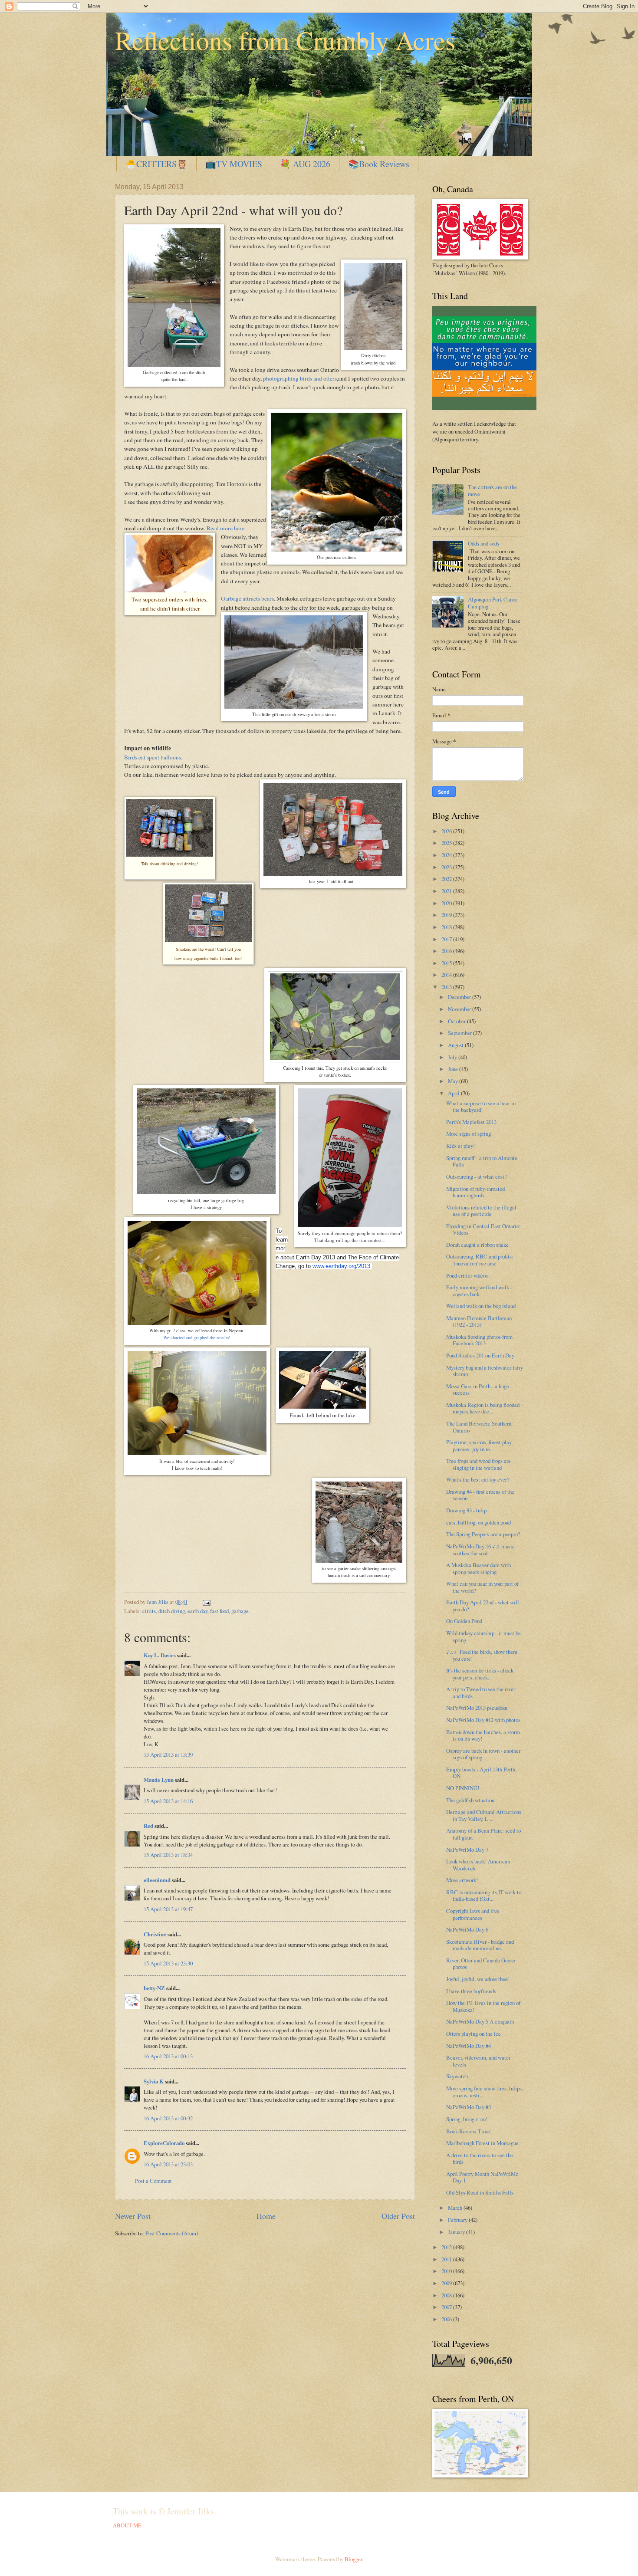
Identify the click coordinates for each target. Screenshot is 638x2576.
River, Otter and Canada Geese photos (481, 1963)
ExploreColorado (164, 2143)
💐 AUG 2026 (305, 164)
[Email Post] (206, 1602)
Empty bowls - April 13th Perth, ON (481, 1773)
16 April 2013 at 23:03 (168, 2164)
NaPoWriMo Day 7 (467, 1850)
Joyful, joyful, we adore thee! (478, 1979)
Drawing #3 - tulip (466, 1510)
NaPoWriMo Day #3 (469, 2107)
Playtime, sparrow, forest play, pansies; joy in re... (479, 1445)
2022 (447, 879)
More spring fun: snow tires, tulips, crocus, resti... (485, 2091)
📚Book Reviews (379, 164)
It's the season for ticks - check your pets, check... (480, 1674)
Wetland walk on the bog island (481, 1306)
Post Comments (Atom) (172, 2233)
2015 (447, 963)
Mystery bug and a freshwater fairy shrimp (485, 1371)
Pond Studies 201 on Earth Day (480, 1355)
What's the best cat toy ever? (478, 1479)
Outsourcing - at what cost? (477, 1176)
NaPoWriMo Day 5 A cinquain (480, 2021)
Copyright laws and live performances (473, 1914)
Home (266, 2216)
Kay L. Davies (160, 1655)
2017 (447, 939)
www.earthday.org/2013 (341, 1266)
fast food (219, 1611)
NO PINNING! (463, 1788)
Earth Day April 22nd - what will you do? (483, 1605)
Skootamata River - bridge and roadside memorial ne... (480, 1945)
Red (148, 1826)
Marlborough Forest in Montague (482, 2143)
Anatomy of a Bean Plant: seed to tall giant (483, 1834)
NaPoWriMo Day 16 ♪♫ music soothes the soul (480, 1549)
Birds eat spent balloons (153, 757)
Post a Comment (153, 2181)
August (456, 1045)
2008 (447, 2295)
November (460, 1009)
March (456, 2208)
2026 (447, 831)
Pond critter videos (467, 1275)
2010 (447, 2271)
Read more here (225, 528)
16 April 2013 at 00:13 (168, 2056)
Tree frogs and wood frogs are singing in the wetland (478, 1464)
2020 (447, 903)
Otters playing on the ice (474, 2034)
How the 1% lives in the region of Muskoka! (483, 2006)
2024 (447, 855)
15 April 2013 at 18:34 (168, 1855)
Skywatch (457, 2076)
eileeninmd (157, 1880)
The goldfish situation (470, 1800)
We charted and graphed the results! (197, 1337)
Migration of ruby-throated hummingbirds (475, 1192)
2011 (447, 2259)
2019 (447, 915)
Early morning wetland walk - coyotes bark (479, 1290)
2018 (447, 927)
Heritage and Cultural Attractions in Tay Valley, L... (484, 1815)
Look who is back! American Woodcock (478, 1865)
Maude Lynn (159, 1780)
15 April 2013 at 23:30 (168, 1963)
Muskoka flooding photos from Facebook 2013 (479, 1340)
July (453, 1057)
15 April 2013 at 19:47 (168, 1909)
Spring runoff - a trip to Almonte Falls (482, 1161)
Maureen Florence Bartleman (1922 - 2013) (479, 1321)
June (454, 1069)
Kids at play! (460, 1146)
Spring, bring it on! (467, 2119)
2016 (447, 951)
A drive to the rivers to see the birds (480, 2158)
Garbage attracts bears (247, 598)
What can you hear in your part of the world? (482, 1587)
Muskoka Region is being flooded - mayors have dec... (484, 1408)
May (454, 1081)
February (458, 2220)
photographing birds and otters (300, 378)
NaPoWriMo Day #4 (469, 2046)
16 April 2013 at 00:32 (168, 2118)
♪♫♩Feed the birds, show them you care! (482, 1655)
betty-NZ (154, 1988)
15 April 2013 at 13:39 (168, 1755)
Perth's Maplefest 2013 (471, 1122)
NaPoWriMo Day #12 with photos (483, 1720)
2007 (447, 2307)
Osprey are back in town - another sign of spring (483, 1754)
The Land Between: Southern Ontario (479, 1427)
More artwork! (462, 1880)
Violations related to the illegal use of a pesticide (481, 1211)
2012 (447, 2247)
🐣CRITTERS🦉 (156, 164)
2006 (447, 2319)
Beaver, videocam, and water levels (478, 2061)
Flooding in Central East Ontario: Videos (483, 1229)
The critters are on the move (492, 490)
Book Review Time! (469, 2131)
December (460, 997)
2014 (447, 975)
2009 (447, 2283)
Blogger (353, 2559)
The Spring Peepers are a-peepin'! (483, 1534)
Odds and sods (483, 543)
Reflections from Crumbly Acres (285, 40)
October (457, 1021)
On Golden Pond (464, 1621)
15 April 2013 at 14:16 (168, 1801)
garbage (240, 1611)
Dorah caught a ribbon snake (477, 1245)
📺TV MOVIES (234, 164)
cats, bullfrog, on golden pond (478, 1522)
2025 (447, 843)
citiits (149, 1611)
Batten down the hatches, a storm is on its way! (483, 1735)
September (460, 1033)
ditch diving (172, 1611)
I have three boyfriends (471, 1991)
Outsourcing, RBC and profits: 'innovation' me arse (480, 1260)
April (454, 1093)
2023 (447, 867)
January (457, 2232)
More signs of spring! (469, 1134)
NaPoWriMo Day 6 (467, 1929)
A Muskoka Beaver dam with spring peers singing (478, 1568)
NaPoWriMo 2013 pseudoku (477, 1708)
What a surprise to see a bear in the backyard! (481, 1106)
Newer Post (133, 2216)
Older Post (398, 2216)
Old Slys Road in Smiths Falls (480, 2192)
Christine (155, 1934)
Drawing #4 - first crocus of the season (480, 1495)
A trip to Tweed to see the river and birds (481, 1692)
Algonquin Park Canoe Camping (493, 603)
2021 (447, 891)
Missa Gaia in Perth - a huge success (478, 1389)
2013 (447, 987)
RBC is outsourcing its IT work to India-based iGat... (484, 1895)
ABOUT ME (127, 2525)
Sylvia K (154, 2081)
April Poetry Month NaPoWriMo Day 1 (482, 2177)
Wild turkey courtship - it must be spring (483, 1636)
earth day (197, 1611)
